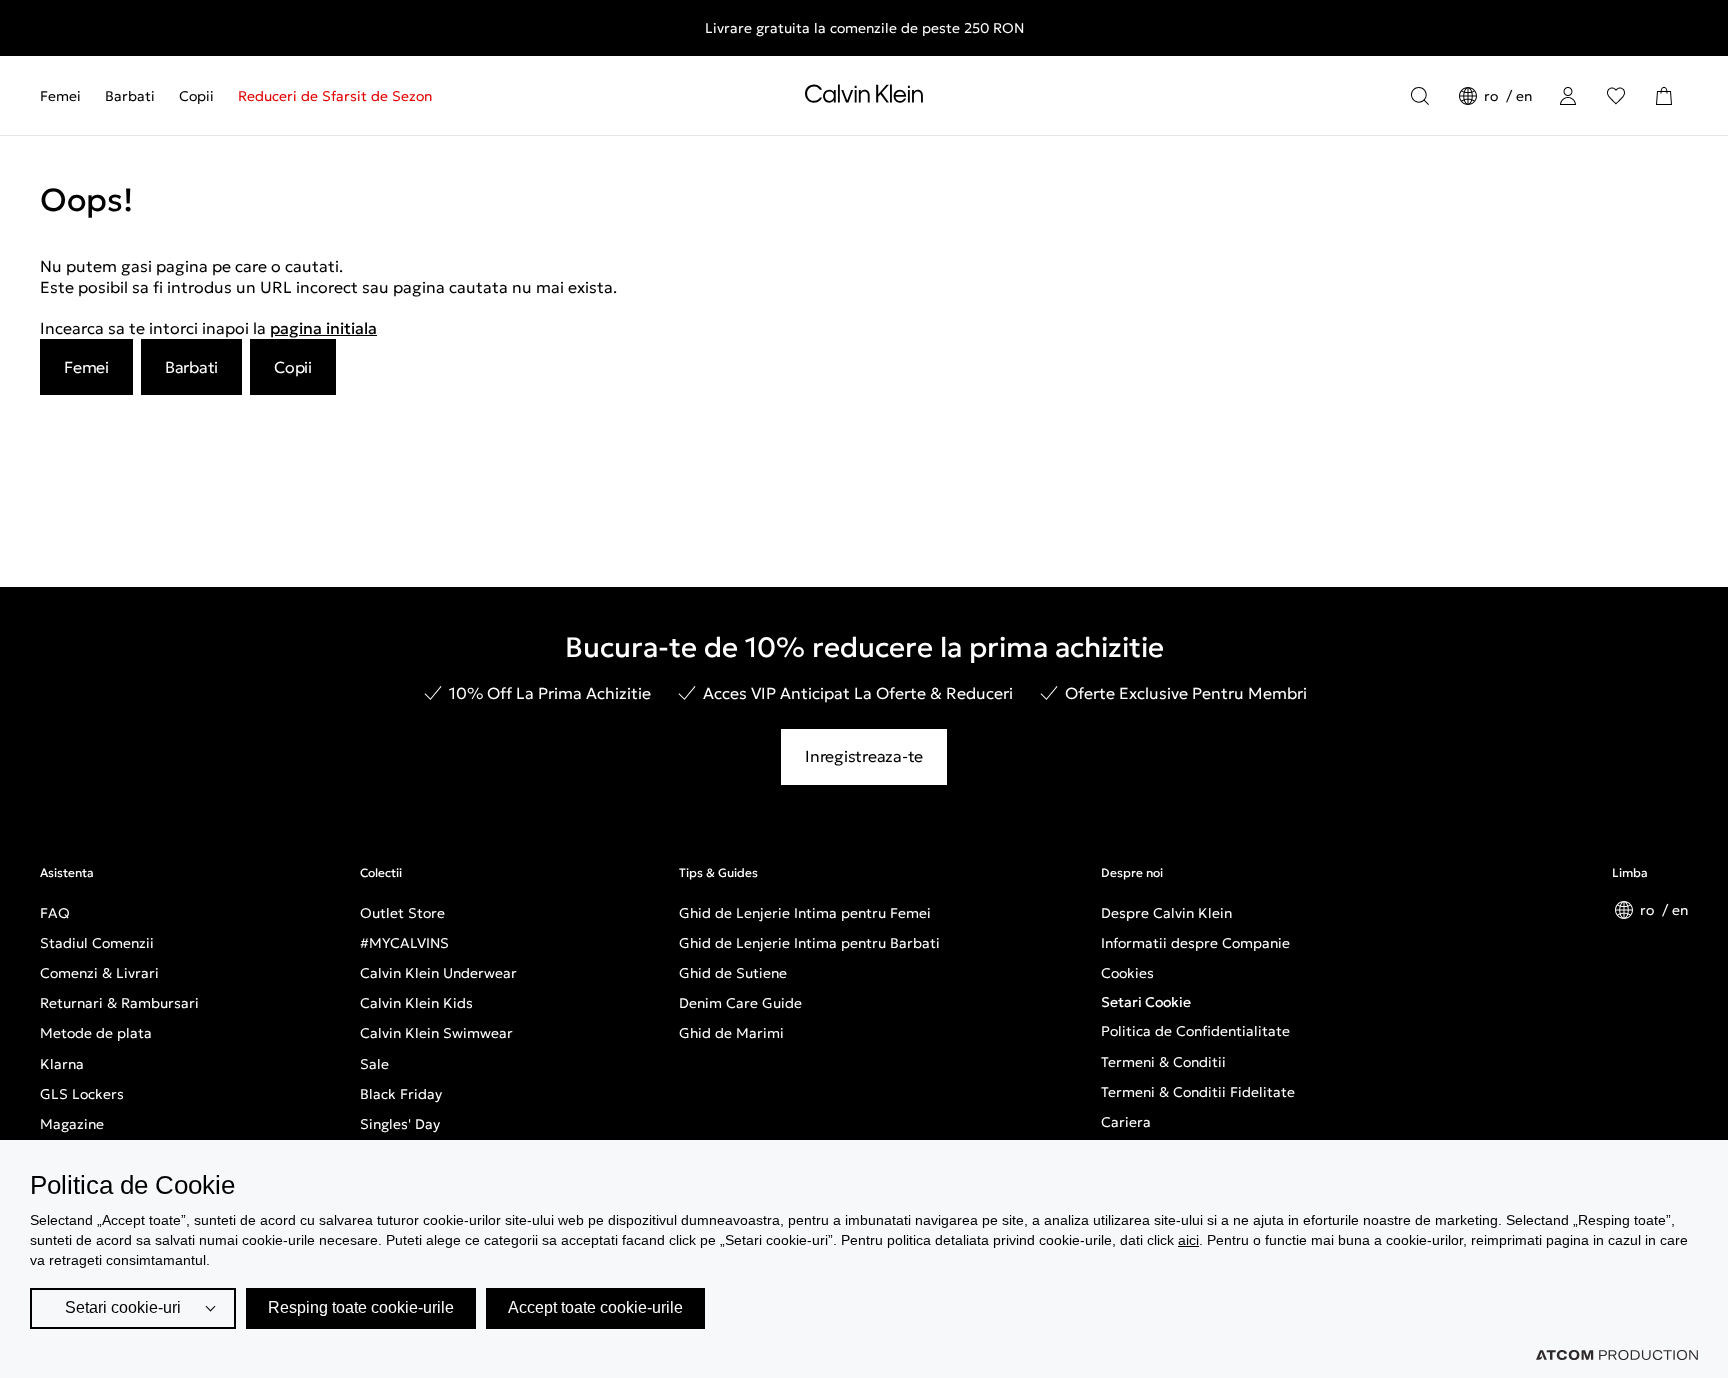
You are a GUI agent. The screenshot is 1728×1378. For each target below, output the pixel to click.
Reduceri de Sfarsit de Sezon (335, 96)
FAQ (55, 913)
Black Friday (401, 1094)
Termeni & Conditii (1163, 1062)
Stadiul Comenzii (97, 943)
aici (1188, 1240)
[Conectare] (1568, 96)
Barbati (130, 96)
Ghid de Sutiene (733, 973)
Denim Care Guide (740, 1003)
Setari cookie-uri (123, 1307)
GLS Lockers (82, 1094)
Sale (374, 1064)
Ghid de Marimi (731, 1033)
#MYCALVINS (404, 943)
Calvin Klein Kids (416, 1003)
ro (1493, 96)
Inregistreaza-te (864, 756)
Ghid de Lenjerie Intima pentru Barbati (809, 943)
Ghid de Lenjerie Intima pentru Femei (805, 913)
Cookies (1127, 973)
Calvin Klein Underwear (438, 973)
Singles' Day (400, 1124)
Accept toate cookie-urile (595, 1307)
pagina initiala (323, 328)
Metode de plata (96, 1033)
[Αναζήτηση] (1420, 96)
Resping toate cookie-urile (361, 1307)
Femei (60, 96)
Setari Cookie (1146, 1002)
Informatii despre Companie (1195, 943)
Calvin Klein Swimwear (436, 1033)
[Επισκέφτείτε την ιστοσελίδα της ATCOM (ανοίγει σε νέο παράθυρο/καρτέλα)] (1617, 1355)
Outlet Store (402, 913)
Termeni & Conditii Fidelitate (1198, 1092)
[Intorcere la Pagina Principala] (864, 98)
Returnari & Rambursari (119, 1003)
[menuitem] (66, 96)
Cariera (1126, 1122)
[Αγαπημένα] (1616, 96)
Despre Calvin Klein (1166, 913)
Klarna (62, 1064)
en (1524, 96)
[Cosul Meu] (1664, 96)
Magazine (72, 1124)
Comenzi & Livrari (99, 973)
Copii (196, 96)
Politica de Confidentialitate (1195, 1031)
